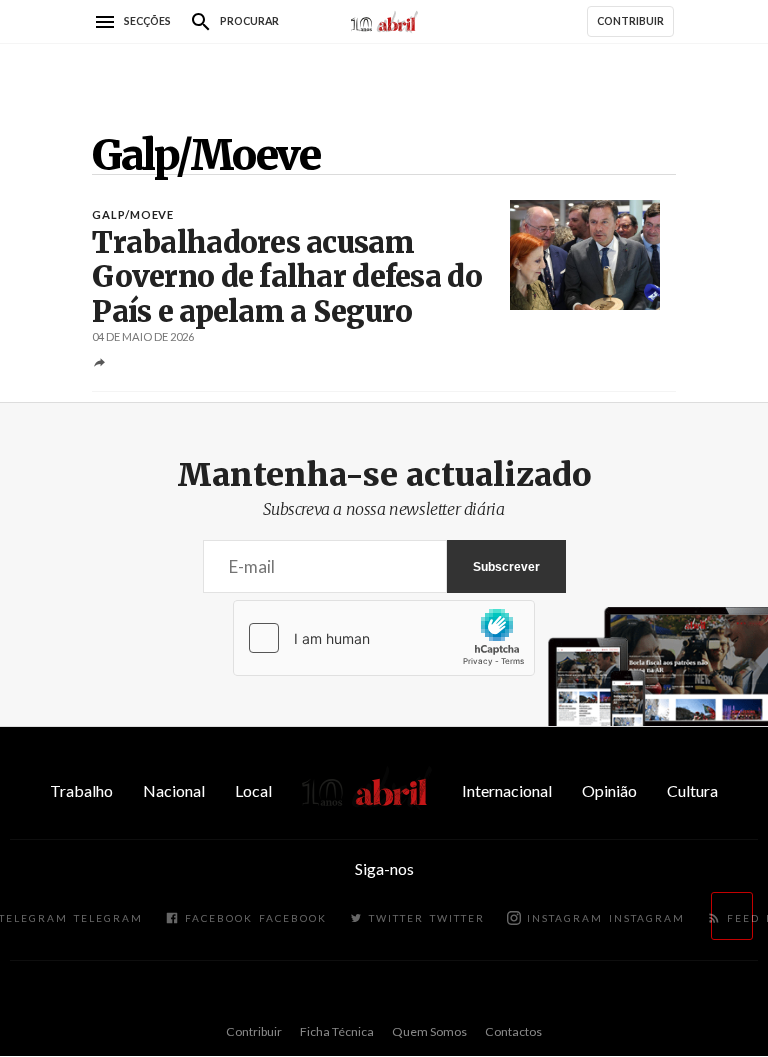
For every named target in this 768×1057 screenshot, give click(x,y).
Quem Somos (429, 1031)
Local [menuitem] (253, 790)
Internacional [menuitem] (507, 790)
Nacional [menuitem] (174, 790)
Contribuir (254, 1031)
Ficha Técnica (337, 1031)
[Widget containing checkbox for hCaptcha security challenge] (384, 638)
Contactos (513, 1031)
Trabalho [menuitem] (81, 790)
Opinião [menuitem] (609, 790)
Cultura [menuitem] (692, 790)
